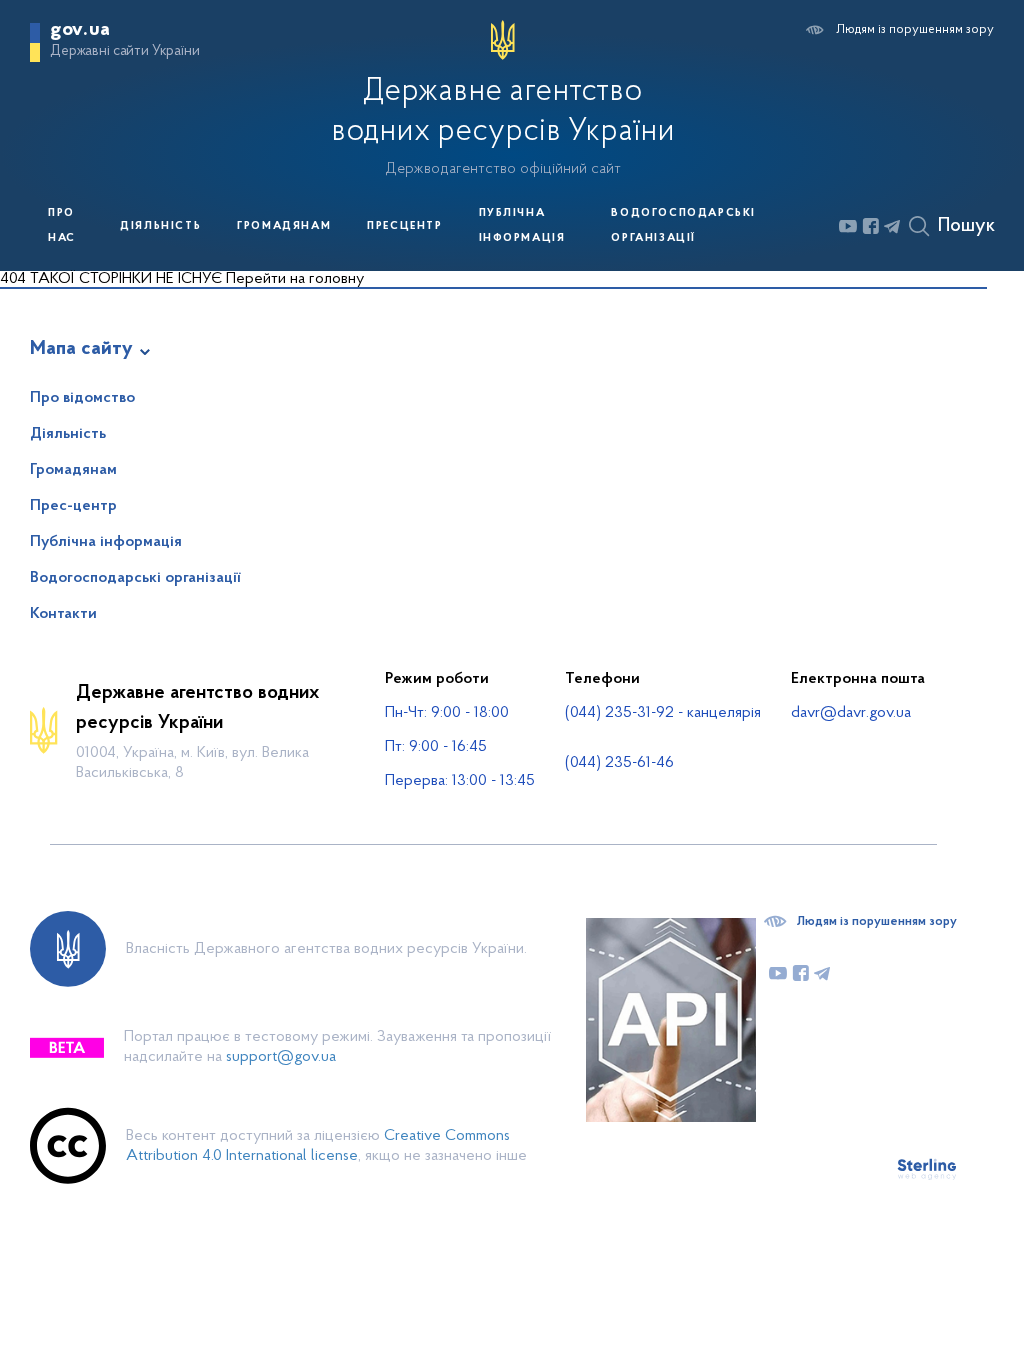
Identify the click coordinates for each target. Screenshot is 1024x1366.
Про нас (62, 226)
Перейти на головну (295, 279)
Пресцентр (404, 226)
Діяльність (160, 226)
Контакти (63, 614)
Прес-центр (73, 506)
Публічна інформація (522, 226)
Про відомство (82, 398)
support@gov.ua (281, 1057)
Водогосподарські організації (683, 226)
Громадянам (284, 226)
